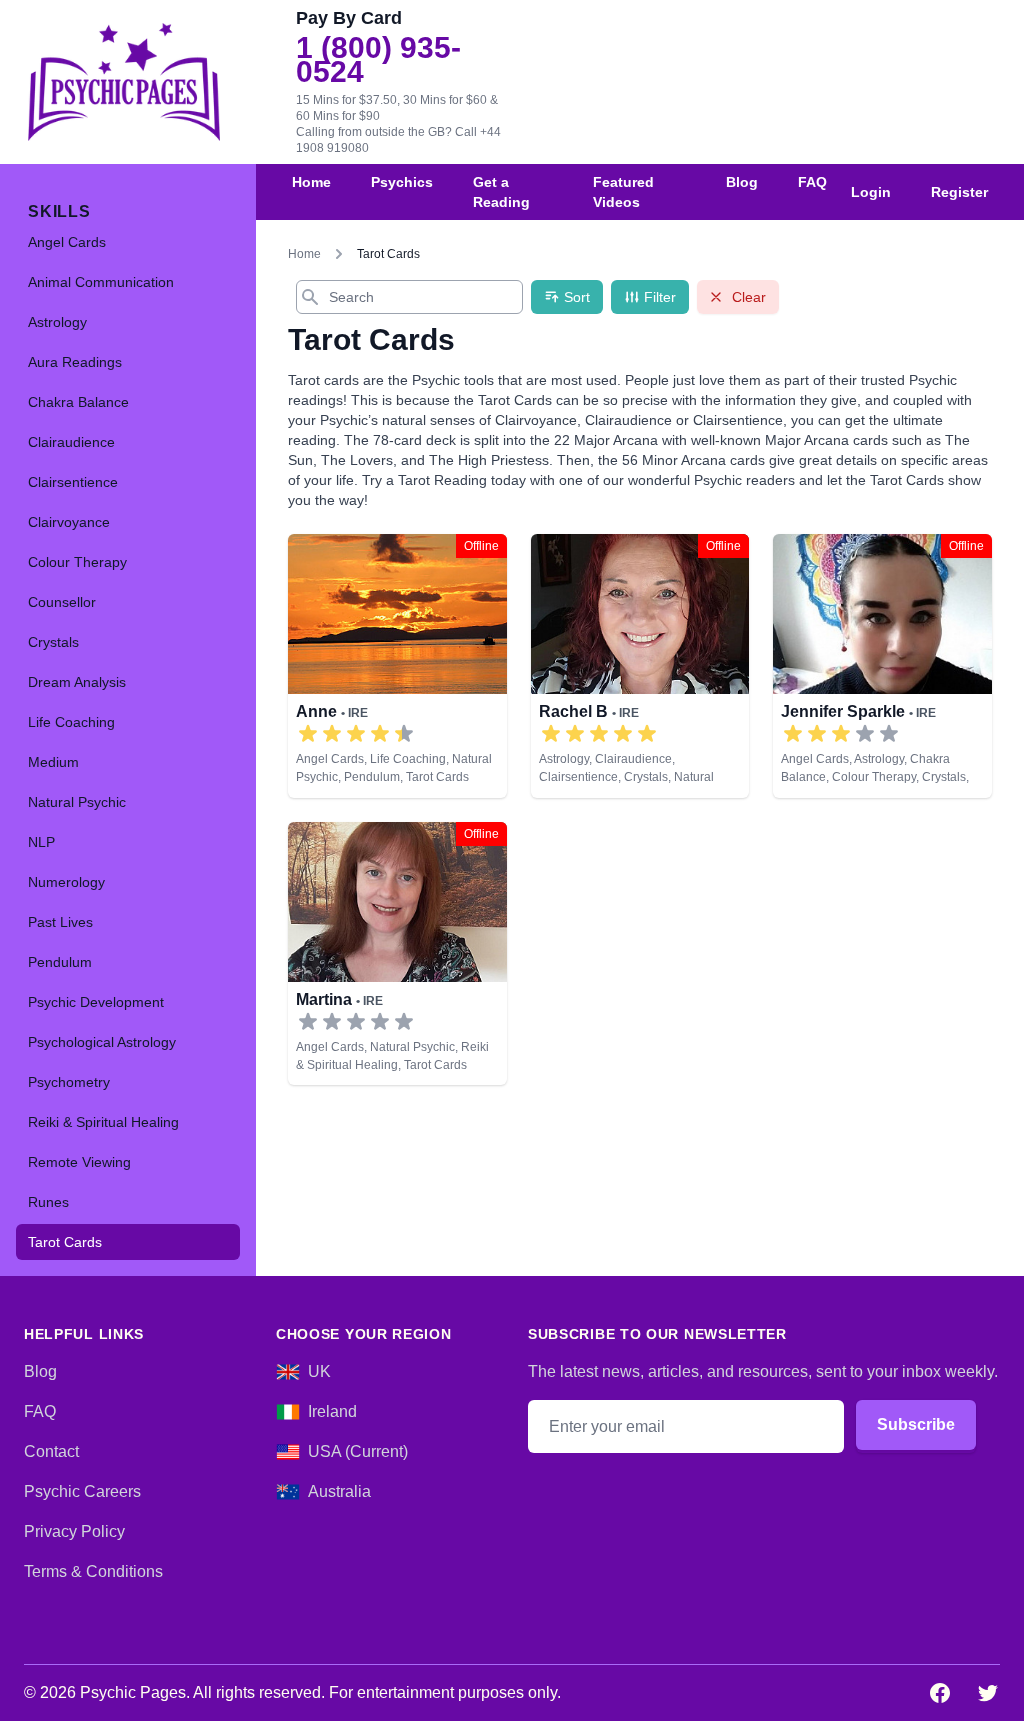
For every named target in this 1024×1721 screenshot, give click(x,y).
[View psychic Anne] (397, 666)
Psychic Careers (82, 1491)
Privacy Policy (74, 1531)
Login (871, 192)
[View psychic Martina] (397, 953)
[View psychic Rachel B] (640, 666)
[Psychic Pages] (124, 82)
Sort (577, 297)
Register (959, 192)
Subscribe (916, 1424)
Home (311, 182)
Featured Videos (623, 192)
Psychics (402, 182)
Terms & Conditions (93, 1571)
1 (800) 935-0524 (378, 60)
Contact (51, 1451)
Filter (660, 297)
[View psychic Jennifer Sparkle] (882, 666)
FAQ (812, 182)
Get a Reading (501, 192)
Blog (742, 182)
